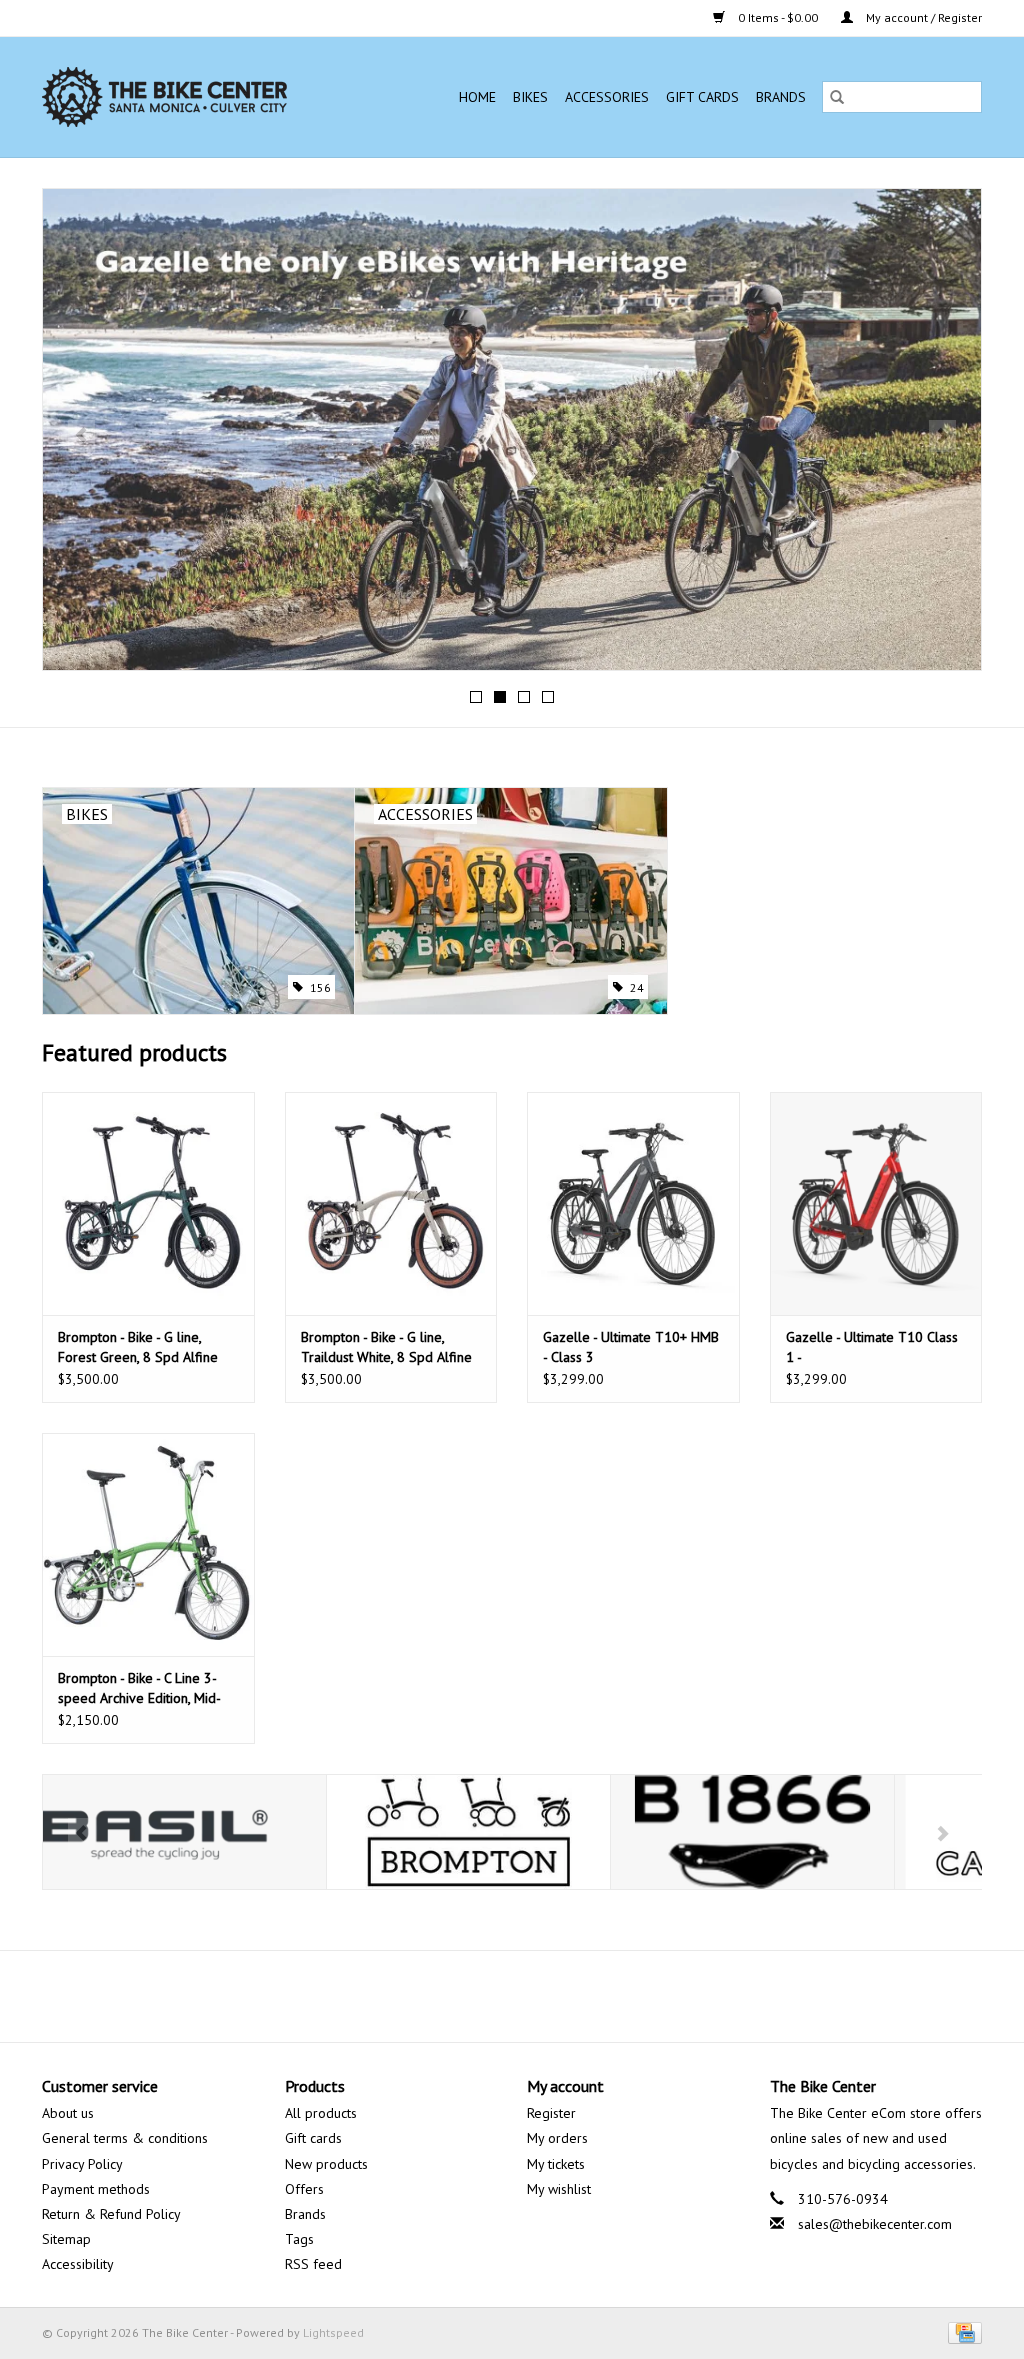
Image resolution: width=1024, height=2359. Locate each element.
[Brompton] (468, 1832)
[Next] (942, 436)
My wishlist (559, 2189)
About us (68, 2113)
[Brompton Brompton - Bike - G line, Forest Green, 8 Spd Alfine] (148, 1203)
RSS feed (313, 2264)
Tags (299, 2239)
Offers (304, 2189)
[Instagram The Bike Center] (566, 1996)
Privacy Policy (82, 2164)
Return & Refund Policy (111, 2214)
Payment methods (96, 2189)
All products (321, 2113)
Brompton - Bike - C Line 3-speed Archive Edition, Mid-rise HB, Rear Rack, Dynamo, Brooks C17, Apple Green (140, 1688)
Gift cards (702, 97)
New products (326, 2164)
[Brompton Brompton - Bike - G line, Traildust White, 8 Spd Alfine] (391, 1203)
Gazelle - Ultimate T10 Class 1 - (872, 1347)
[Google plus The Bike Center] (530, 1996)
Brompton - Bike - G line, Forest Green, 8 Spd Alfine (138, 1347)
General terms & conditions (125, 2138)
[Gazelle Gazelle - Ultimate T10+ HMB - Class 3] (633, 1203)
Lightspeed (333, 2332)
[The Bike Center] (191, 97)
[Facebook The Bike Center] (458, 1996)
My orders (557, 2138)
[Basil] (184, 1832)
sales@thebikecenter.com (875, 2224)
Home (477, 97)
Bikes (530, 97)
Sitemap (66, 2239)
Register (551, 2113)
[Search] (837, 97)
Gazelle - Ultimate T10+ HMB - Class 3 (631, 1347)
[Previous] (81, 436)
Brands (781, 97)
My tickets (556, 2164)
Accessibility (78, 2264)
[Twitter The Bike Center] (494, 1996)
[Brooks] (752, 1832)
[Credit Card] (961, 2331)
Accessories (607, 97)
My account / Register (922, 17)
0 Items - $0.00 (778, 17)
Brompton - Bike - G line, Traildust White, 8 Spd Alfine (386, 1347)
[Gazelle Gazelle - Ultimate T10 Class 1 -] (876, 1203)
